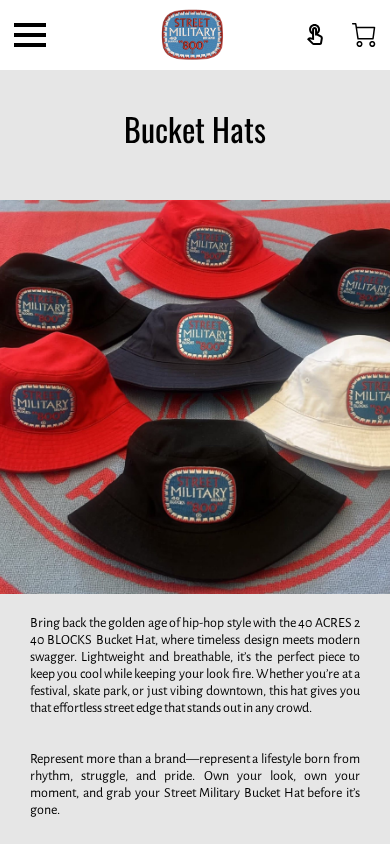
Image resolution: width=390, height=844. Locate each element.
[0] (364, 35)
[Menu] (30, 35)
